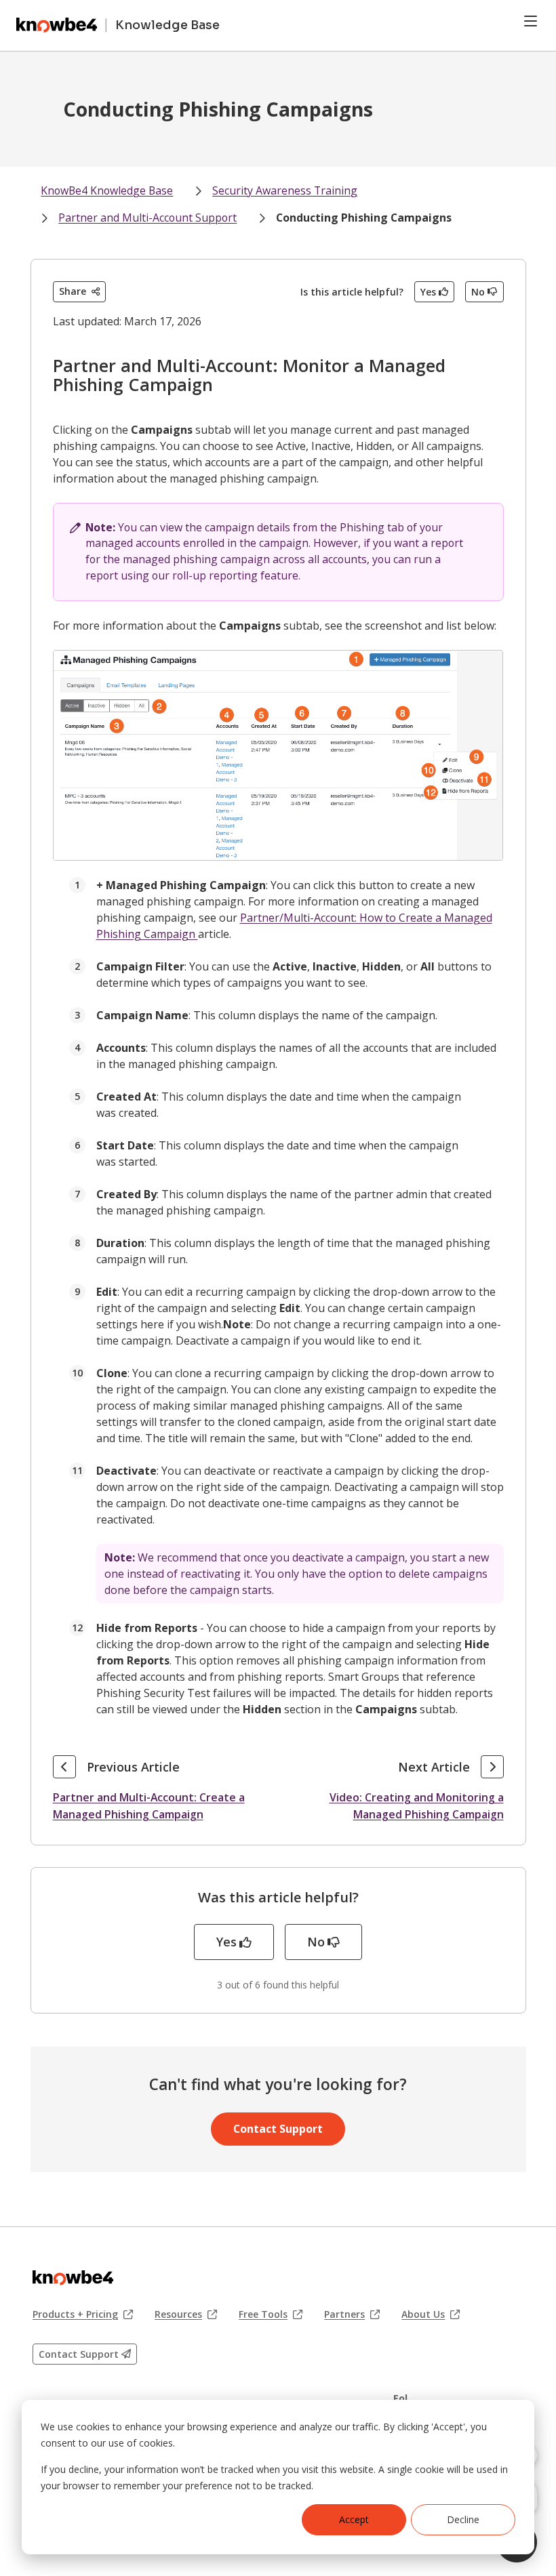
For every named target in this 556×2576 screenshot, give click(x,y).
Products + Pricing (83, 2314)
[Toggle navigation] (531, 21)
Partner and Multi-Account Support (147, 218)
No (478, 292)
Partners (352, 2314)
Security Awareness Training (285, 190)
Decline (463, 2519)
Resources (186, 2314)
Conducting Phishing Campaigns (364, 218)
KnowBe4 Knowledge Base (107, 190)
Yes (428, 292)
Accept (354, 2519)
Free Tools (271, 2314)
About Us (431, 2314)
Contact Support (278, 2129)
